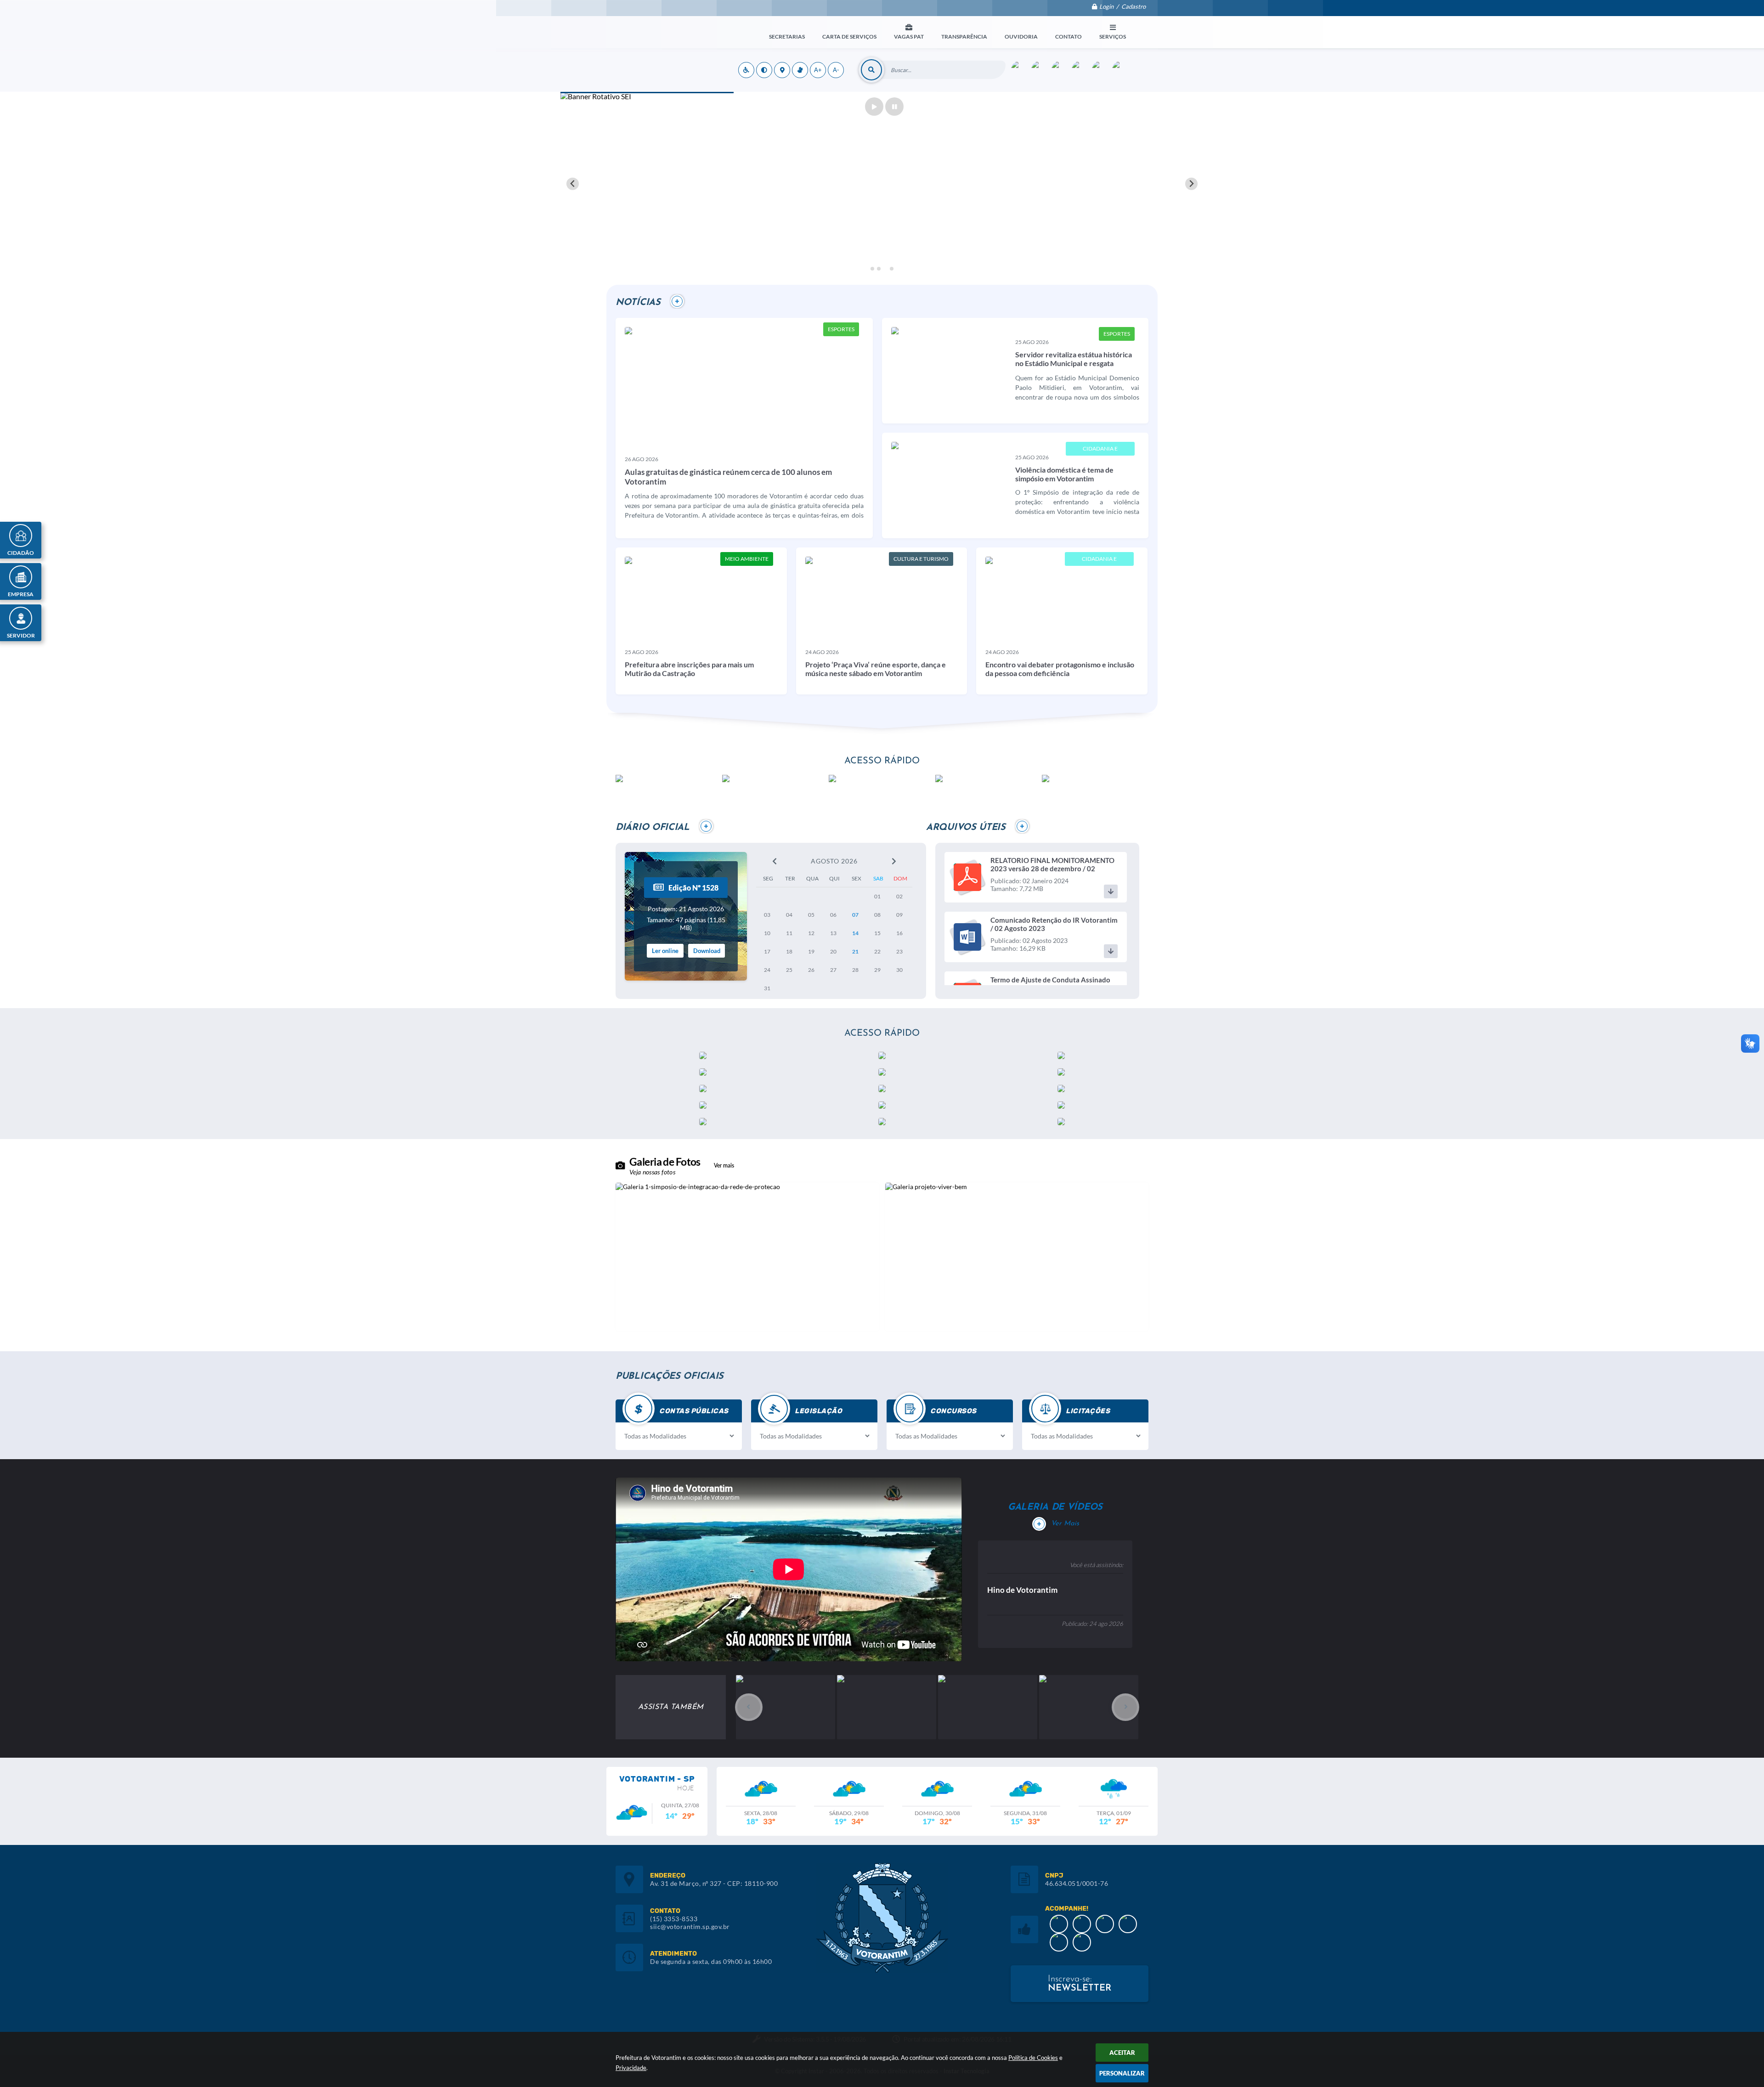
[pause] (894, 107)
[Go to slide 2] (879, 269)
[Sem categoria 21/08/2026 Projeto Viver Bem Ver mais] (1017, 1257)
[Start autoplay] (874, 107)
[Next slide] (1191, 184)
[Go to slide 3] (885, 269)
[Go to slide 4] (892, 269)
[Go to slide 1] (872, 268)
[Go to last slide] (573, 184)
